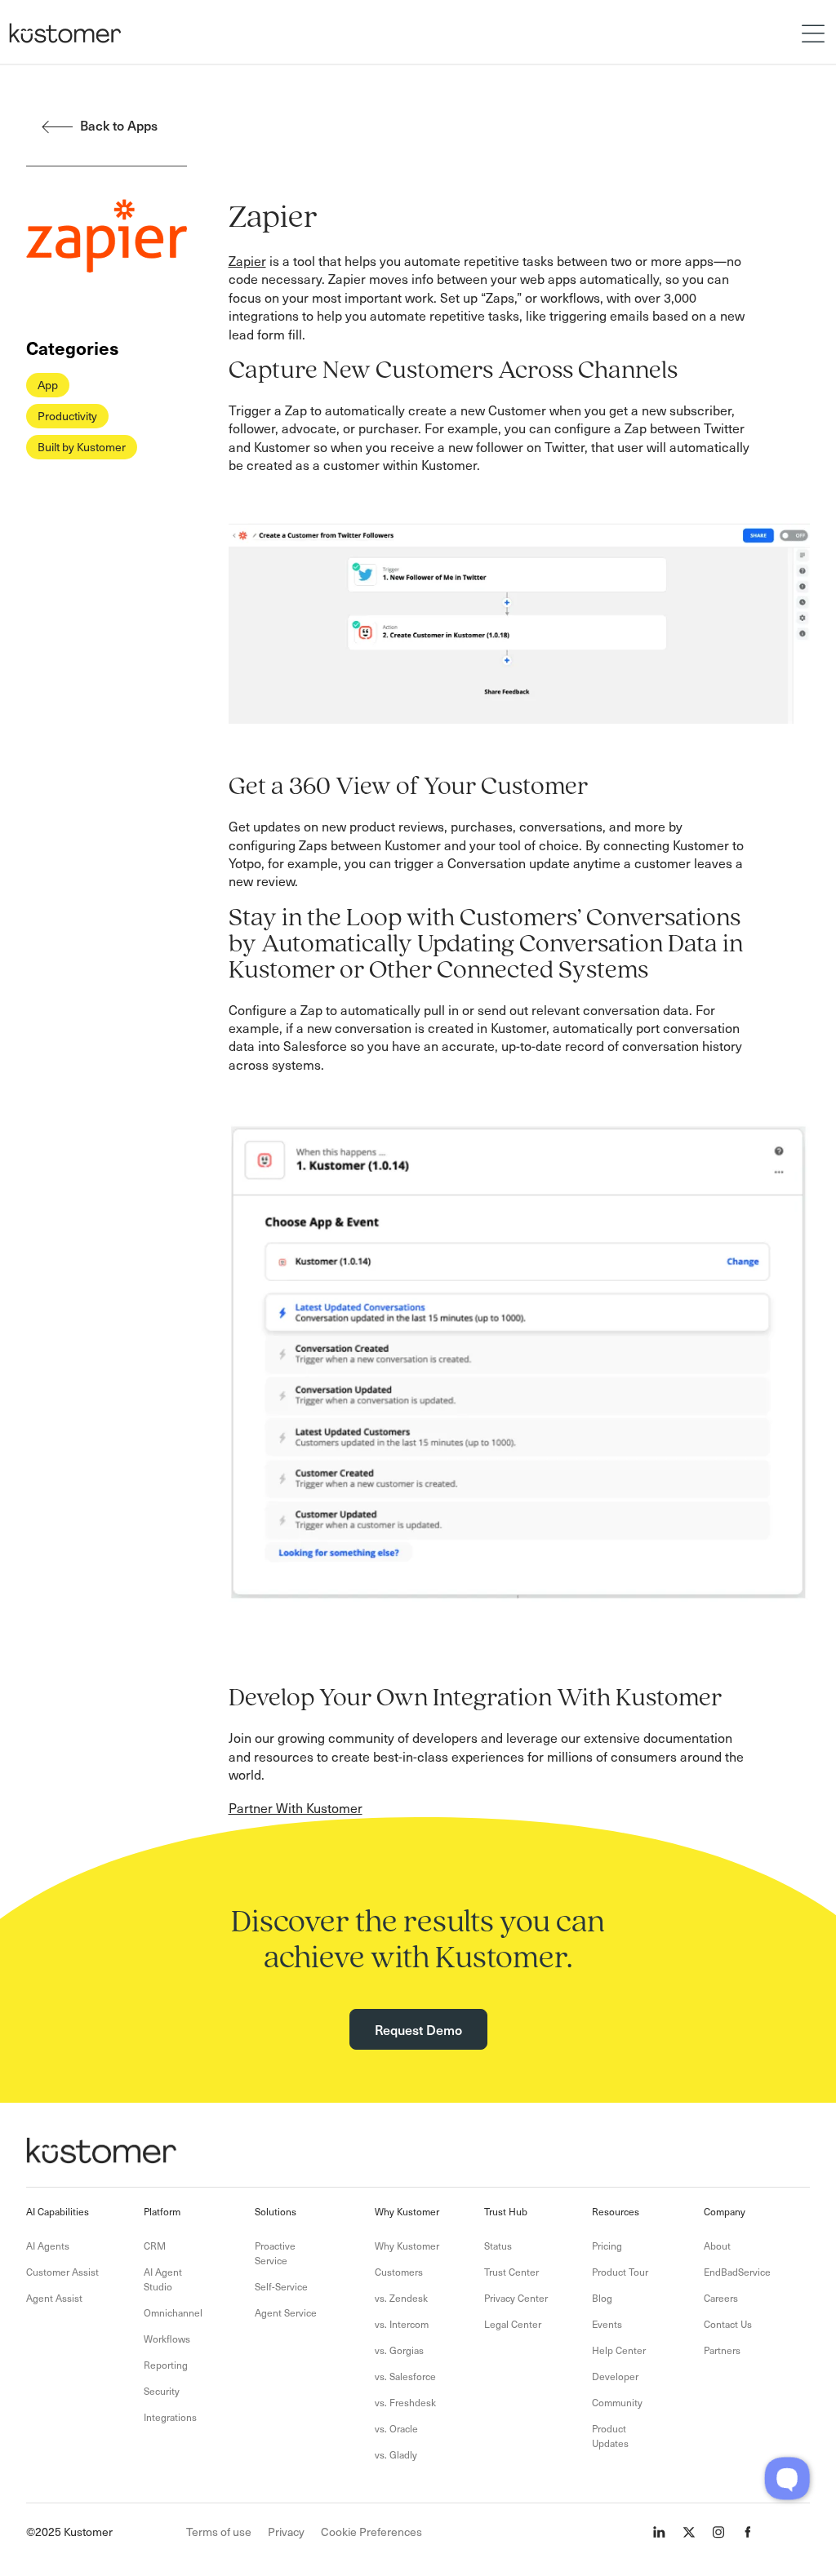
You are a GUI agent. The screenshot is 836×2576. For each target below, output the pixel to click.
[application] (787, 2478)
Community (617, 2402)
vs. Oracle (396, 2428)
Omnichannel (173, 2312)
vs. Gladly (396, 2454)
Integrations (170, 2417)
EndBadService (737, 2272)
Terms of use (219, 2532)
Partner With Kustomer (296, 1807)
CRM (155, 2246)
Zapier (247, 260)
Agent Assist (54, 2298)
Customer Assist (62, 2272)
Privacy (286, 2532)
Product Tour (620, 2272)
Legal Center (513, 2324)
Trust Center (511, 2272)
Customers (399, 2272)
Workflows (167, 2339)
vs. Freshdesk (405, 2402)
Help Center (619, 2350)
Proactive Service (275, 2253)
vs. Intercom (402, 2324)
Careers (721, 2298)
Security (162, 2391)
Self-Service (281, 2286)
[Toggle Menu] (815, 32)
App (48, 385)
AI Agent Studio (163, 2279)
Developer (615, 2376)
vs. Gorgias (399, 2350)
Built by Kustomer (82, 447)
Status (498, 2246)
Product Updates (610, 2436)
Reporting (166, 2365)
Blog (602, 2298)
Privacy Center (516, 2298)
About (717, 2246)
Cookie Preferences (371, 2532)
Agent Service (286, 2312)
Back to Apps (119, 125)
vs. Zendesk (401, 2298)
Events (607, 2324)
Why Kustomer (407, 2246)
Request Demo (418, 2029)
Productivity (67, 416)
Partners (722, 2350)
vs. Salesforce (405, 2376)
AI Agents (48, 2246)
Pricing (607, 2246)
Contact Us (728, 2324)
